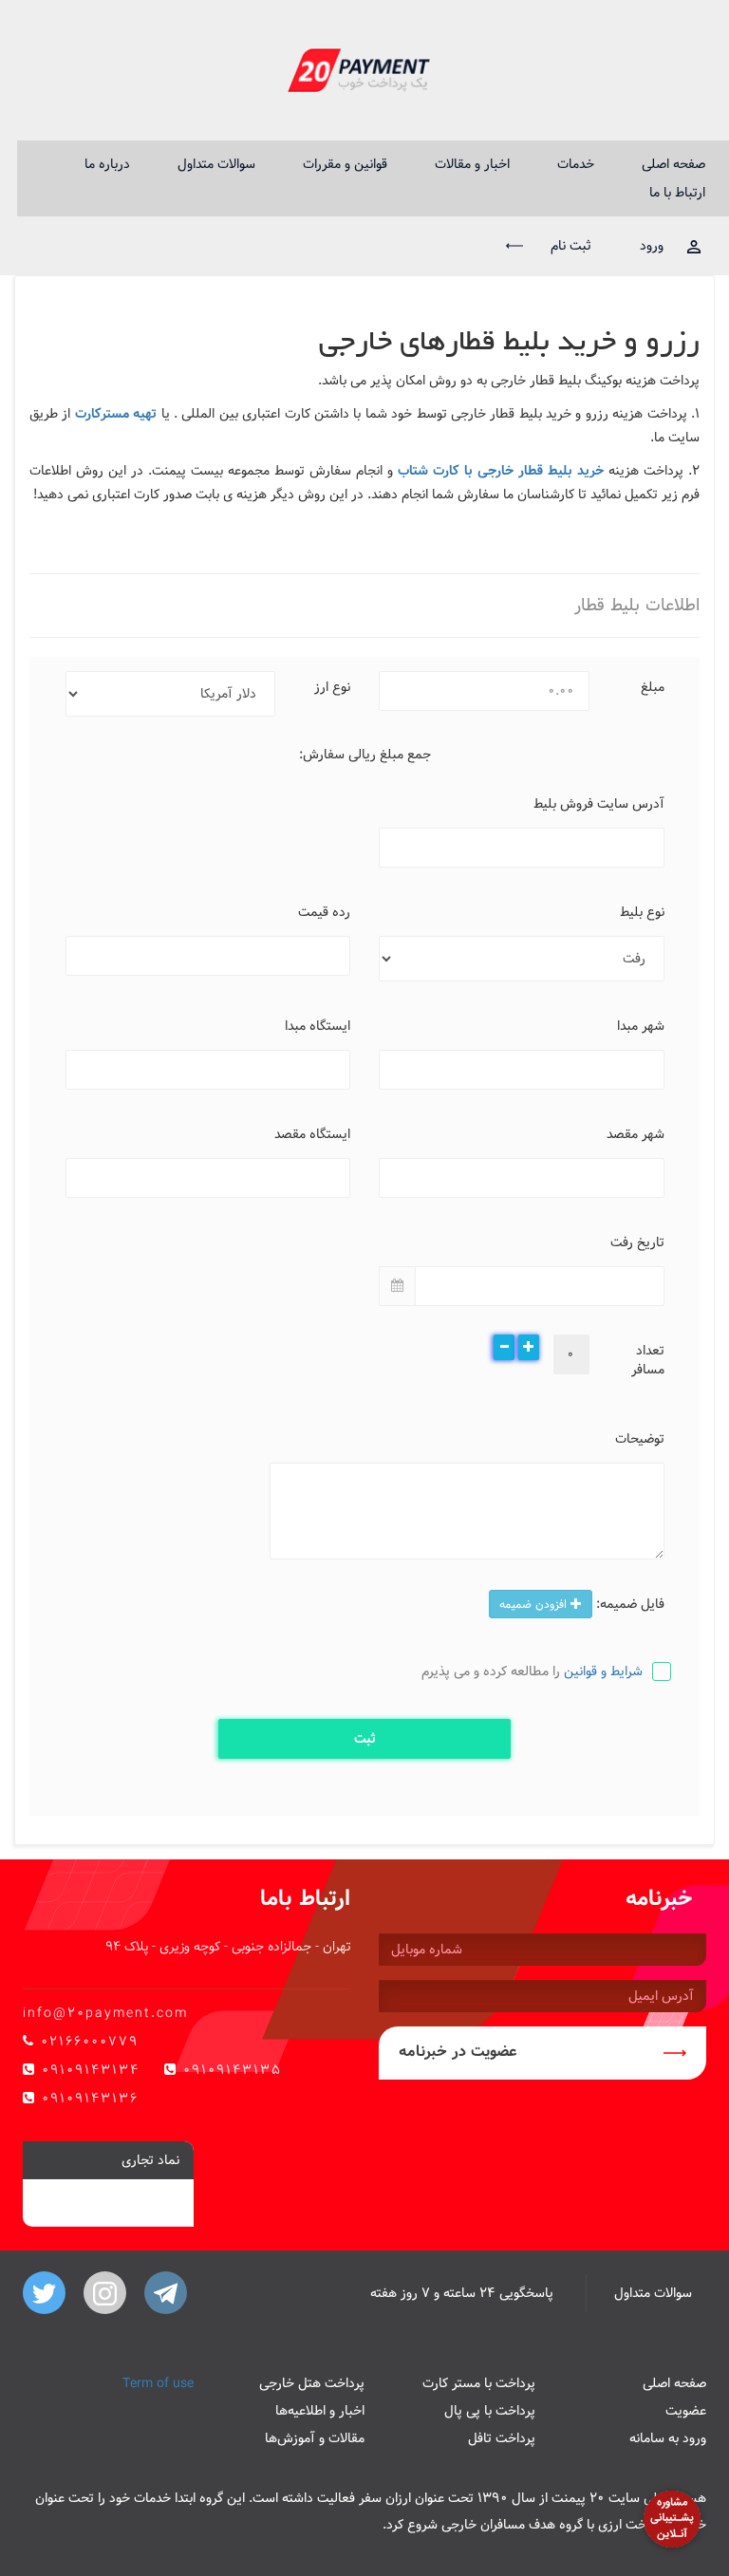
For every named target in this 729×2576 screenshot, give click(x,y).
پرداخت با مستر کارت (479, 2383)
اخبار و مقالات (472, 164)
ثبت (365, 1739)
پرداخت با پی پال (490, 2411)
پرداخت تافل (502, 2438)
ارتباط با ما (677, 193)
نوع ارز (332, 686)
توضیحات (640, 1438)
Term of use (158, 2383)
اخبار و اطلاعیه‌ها (320, 2411)
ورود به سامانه (668, 2438)
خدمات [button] (576, 164)
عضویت (686, 2411)
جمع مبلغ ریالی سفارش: (365, 755)
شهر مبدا (641, 1025)
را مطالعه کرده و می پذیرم (532, 1671)
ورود (652, 246)
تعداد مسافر (648, 1359)
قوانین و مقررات (345, 164)
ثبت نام (569, 246)
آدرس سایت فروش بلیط (599, 803)
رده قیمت (324, 911)
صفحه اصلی (673, 164)
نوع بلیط (642, 911)
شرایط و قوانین (603, 1671)
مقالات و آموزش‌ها (315, 2438)
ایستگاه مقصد (312, 1133)
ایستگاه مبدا (318, 1025)
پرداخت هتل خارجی (312, 2383)
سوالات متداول (216, 164)
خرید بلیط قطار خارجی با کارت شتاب (501, 471)
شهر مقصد (636, 1133)
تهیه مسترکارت (116, 414)
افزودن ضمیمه (535, 1604)
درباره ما (107, 164)
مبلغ (653, 686)
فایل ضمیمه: (630, 1603)
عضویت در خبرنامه (458, 2052)
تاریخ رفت (637, 1241)
